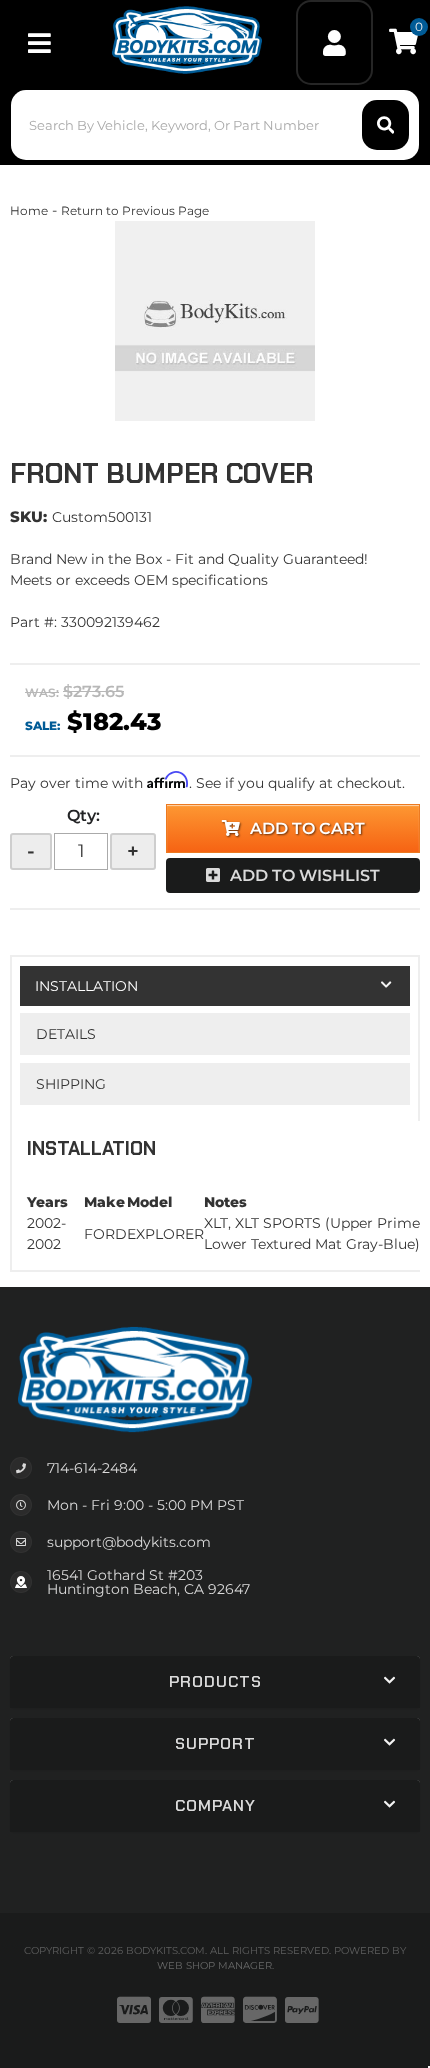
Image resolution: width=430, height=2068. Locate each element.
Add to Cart (307, 828)
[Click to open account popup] (334, 42)
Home (29, 210)
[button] (215, 125)
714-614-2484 (92, 1468)
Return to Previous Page (135, 210)
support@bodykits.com (129, 1542)
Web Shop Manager (214, 1965)
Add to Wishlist (305, 875)
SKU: (28, 516)
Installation (86, 986)
